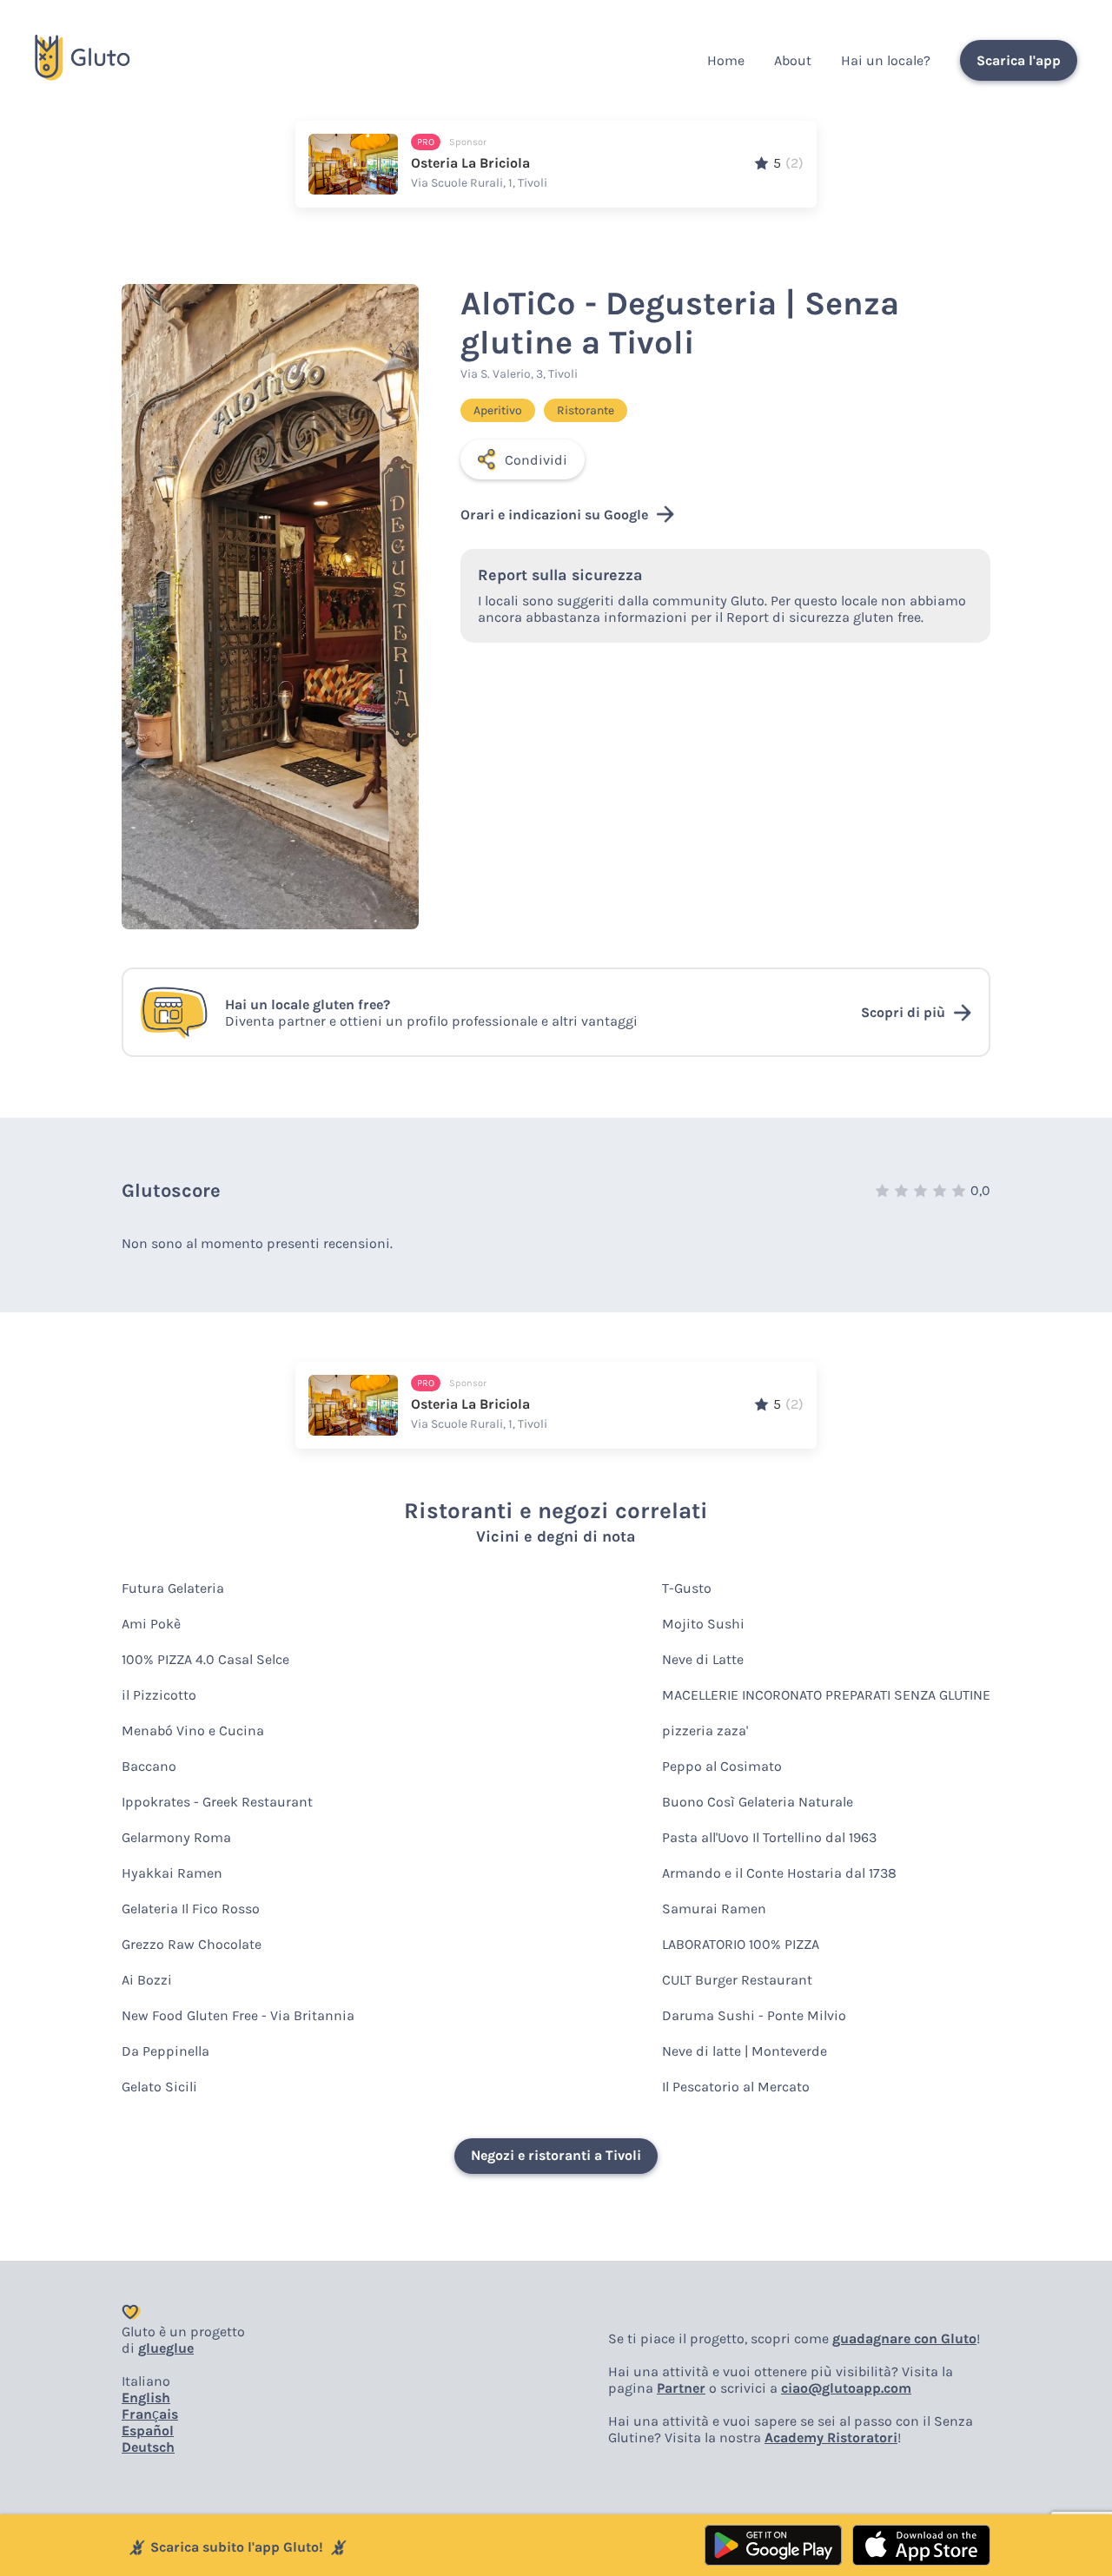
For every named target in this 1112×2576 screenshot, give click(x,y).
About (793, 60)
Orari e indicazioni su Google (554, 515)
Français (150, 2414)
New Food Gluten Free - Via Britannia (238, 2015)
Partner (681, 2388)
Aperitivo (498, 410)
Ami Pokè (151, 1624)
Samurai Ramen (714, 1909)
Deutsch (148, 2447)
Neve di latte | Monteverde (745, 2051)
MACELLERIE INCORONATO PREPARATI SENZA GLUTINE (826, 1695)
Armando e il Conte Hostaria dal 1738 (779, 1873)
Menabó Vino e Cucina (193, 1731)
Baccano (149, 1766)
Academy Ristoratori (831, 2437)
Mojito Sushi (703, 1624)
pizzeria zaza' (705, 1731)
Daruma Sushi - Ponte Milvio (754, 2015)
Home (726, 60)
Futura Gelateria (173, 1588)
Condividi (536, 460)
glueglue (166, 2348)
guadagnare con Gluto (904, 2338)
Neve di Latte (703, 1659)
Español (148, 2431)
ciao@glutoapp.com (846, 2388)
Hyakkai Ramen (172, 1873)
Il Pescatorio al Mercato (736, 2087)
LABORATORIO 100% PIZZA (741, 1944)
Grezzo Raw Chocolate (192, 1944)
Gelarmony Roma (176, 1837)
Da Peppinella (165, 2051)
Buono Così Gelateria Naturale (758, 1802)
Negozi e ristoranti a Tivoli (556, 2155)
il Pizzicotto (159, 1695)
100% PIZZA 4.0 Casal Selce (205, 1659)
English (146, 2398)
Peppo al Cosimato (722, 1766)
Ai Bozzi (147, 1980)
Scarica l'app (1019, 60)
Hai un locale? (886, 60)
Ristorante (586, 410)
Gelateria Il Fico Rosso (191, 1909)
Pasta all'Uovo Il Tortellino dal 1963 (769, 1837)
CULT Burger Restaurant (737, 1980)
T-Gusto (687, 1588)
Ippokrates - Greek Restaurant (217, 1802)
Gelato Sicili (159, 2087)
